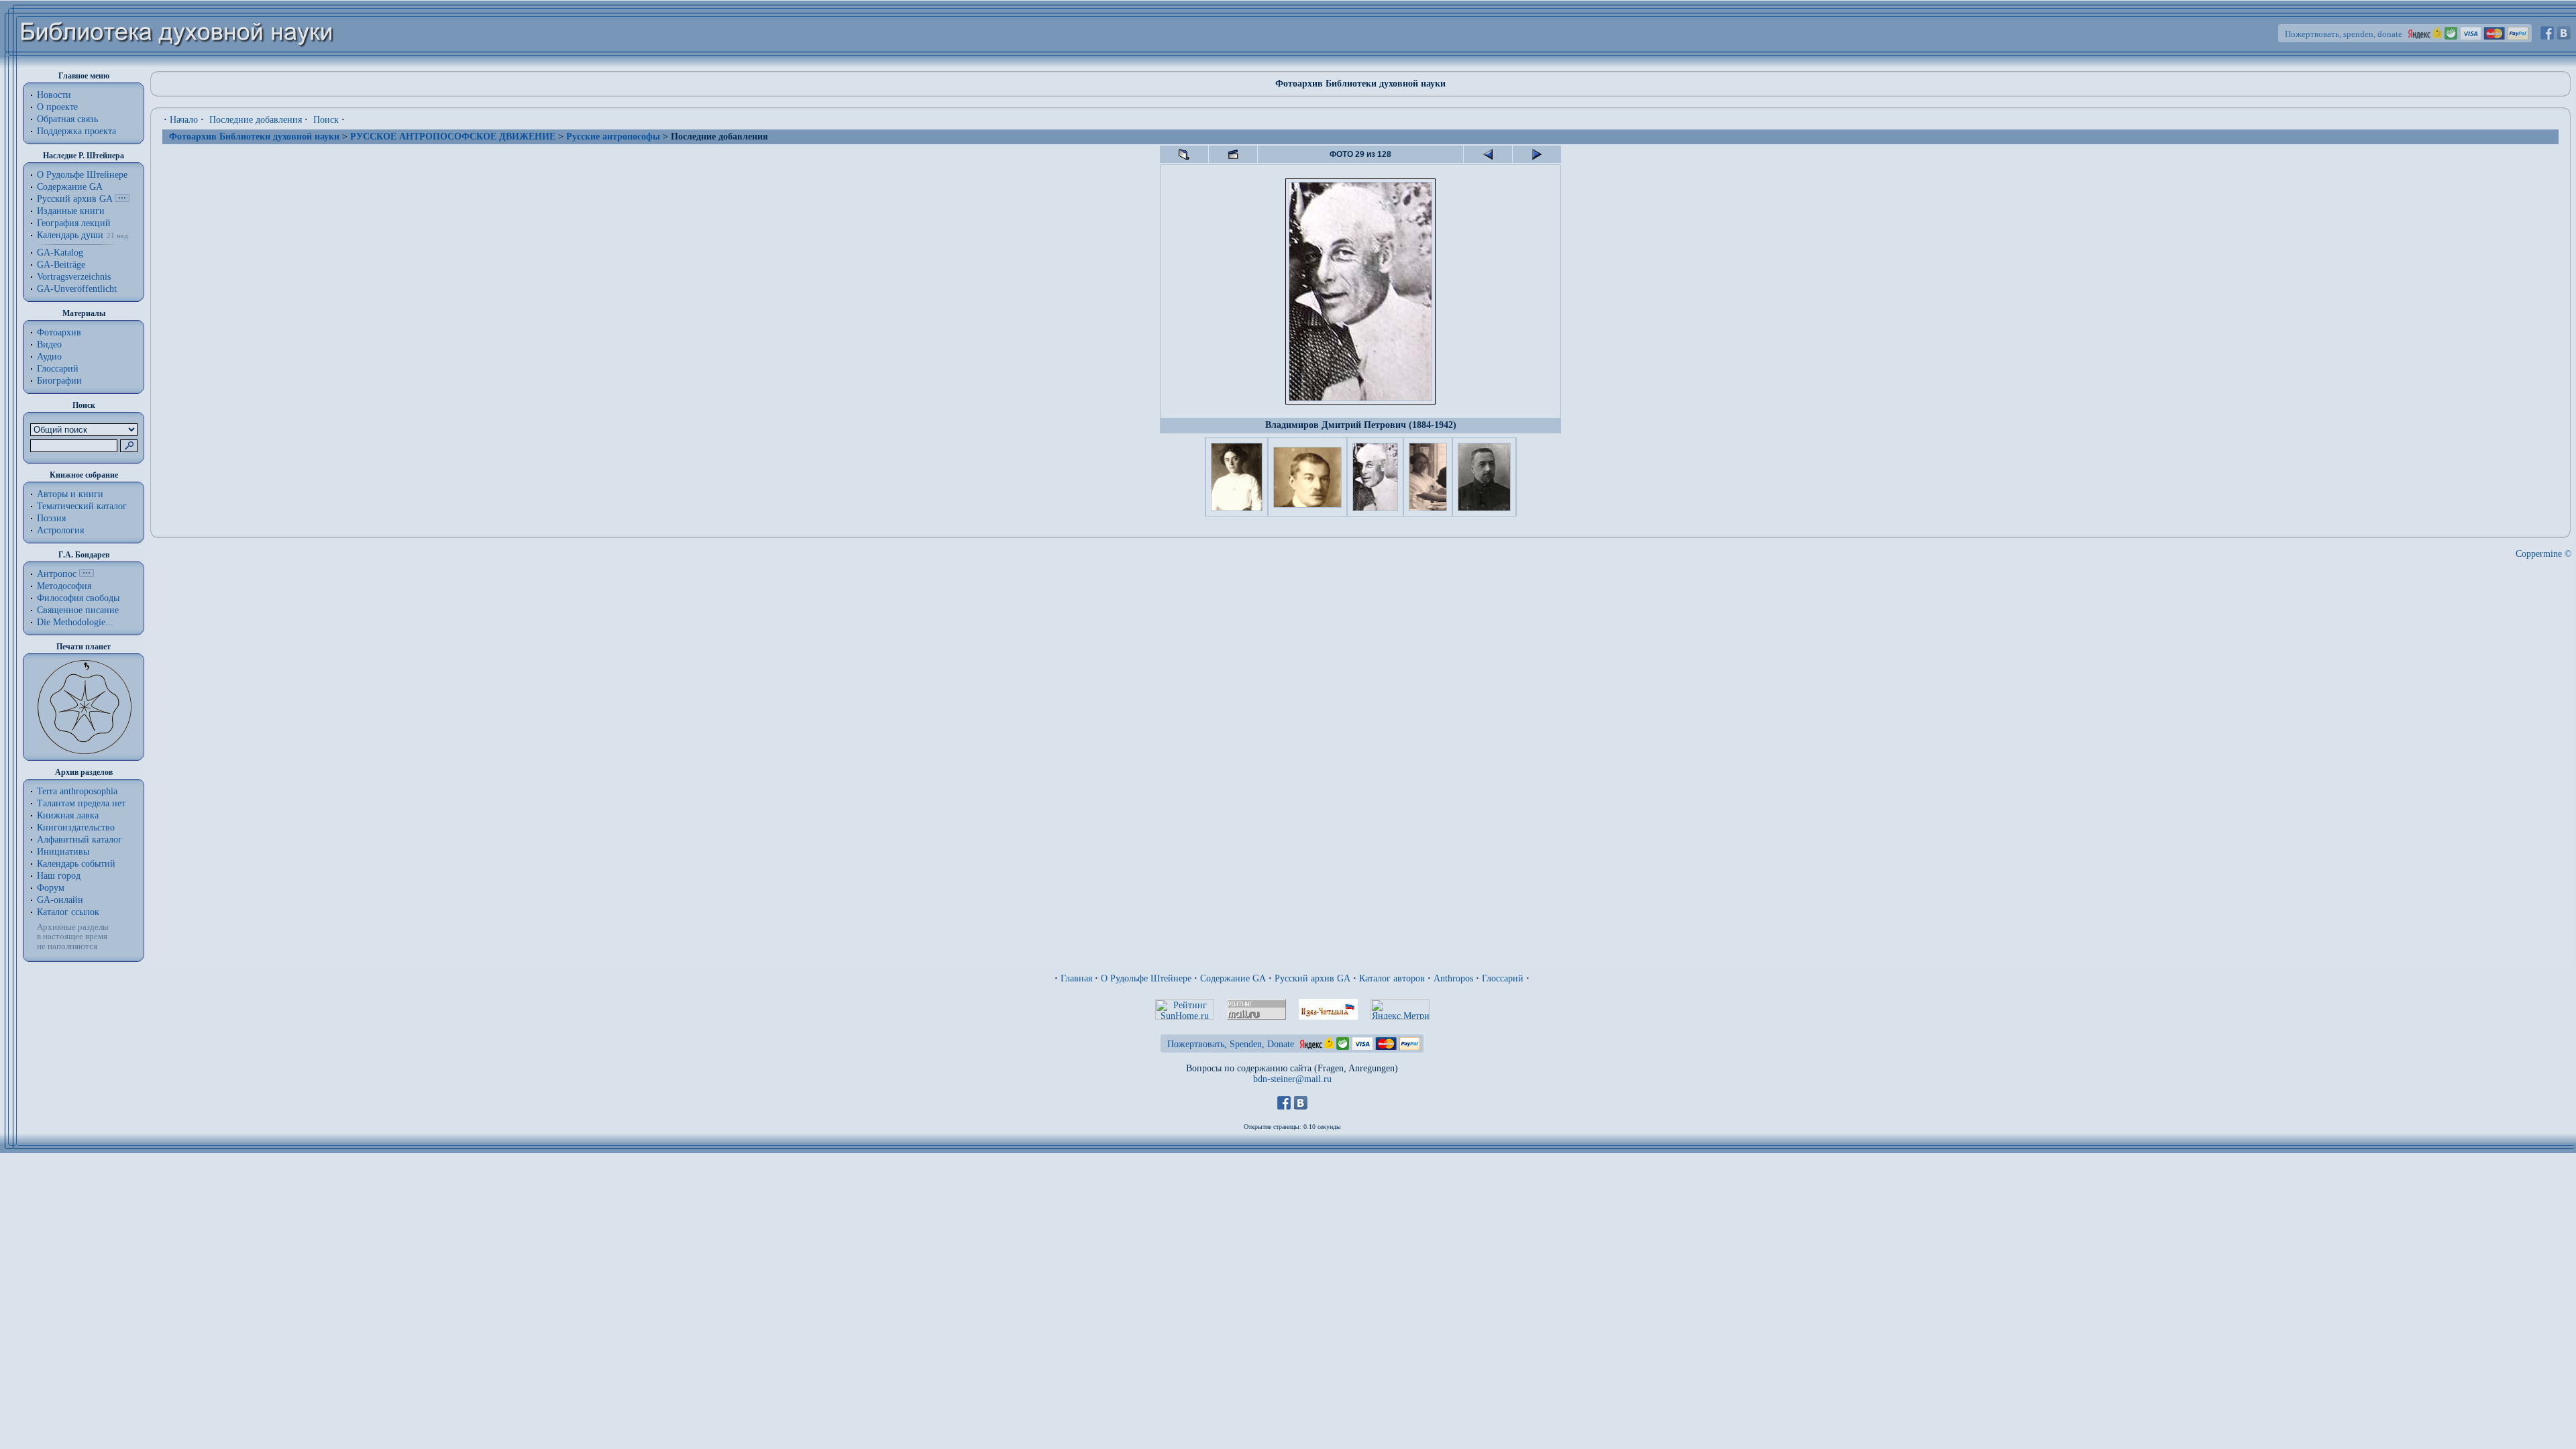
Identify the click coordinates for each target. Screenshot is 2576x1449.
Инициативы (63, 852)
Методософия (64, 586)
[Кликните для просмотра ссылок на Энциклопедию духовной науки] (87, 574)
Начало (184, 120)
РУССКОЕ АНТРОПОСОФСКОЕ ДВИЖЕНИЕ (453, 137)
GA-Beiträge (61, 265)
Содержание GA (70, 187)
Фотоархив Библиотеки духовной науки (254, 137)
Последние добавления (256, 120)
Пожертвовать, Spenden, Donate (1231, 1044)
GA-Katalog (60, 253)
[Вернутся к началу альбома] (1184, 154)
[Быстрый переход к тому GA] (122, 199)
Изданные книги (71, 211)
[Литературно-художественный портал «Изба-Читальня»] (1328, 1017)
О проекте (57, 107)
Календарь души (70, 235)
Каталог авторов (1392, 978)
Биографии (59, 381)
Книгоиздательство (76, 827)
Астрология (60, 530)
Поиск (326, 120)
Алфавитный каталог (79, 840)
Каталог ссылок (68, 912)
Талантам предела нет (81, 803)
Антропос (57, 574)
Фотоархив (59, 332)
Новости (54, 95)
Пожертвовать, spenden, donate (2344, 34)
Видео (49, 344)
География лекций (74, 223)
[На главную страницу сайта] (177, 65)
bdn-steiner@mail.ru (1292, 1079)
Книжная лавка (68, 815)
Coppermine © (2544, 554)
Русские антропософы (613, 137)
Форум (51, 888)
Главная (1076, 978)
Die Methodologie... (75, 622)
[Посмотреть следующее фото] (1537, 154)
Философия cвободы (78, 598)
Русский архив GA (74, 199)
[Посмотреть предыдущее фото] (1488, 154)
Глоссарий (58, 369)
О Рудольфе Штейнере (1146, 978)
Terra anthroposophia (77, 791)
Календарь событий (76, 864)
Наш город (59, 876)
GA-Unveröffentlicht (77, 289)
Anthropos (1453, 978)
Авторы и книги (70, 494)
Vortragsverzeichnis (74, 277)
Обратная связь (67, 119)
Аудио (49, 357)
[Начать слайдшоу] (1233, 154)
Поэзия (51, 518)
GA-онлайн (60, 900)
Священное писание (78, 610)
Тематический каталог (82, 506)
